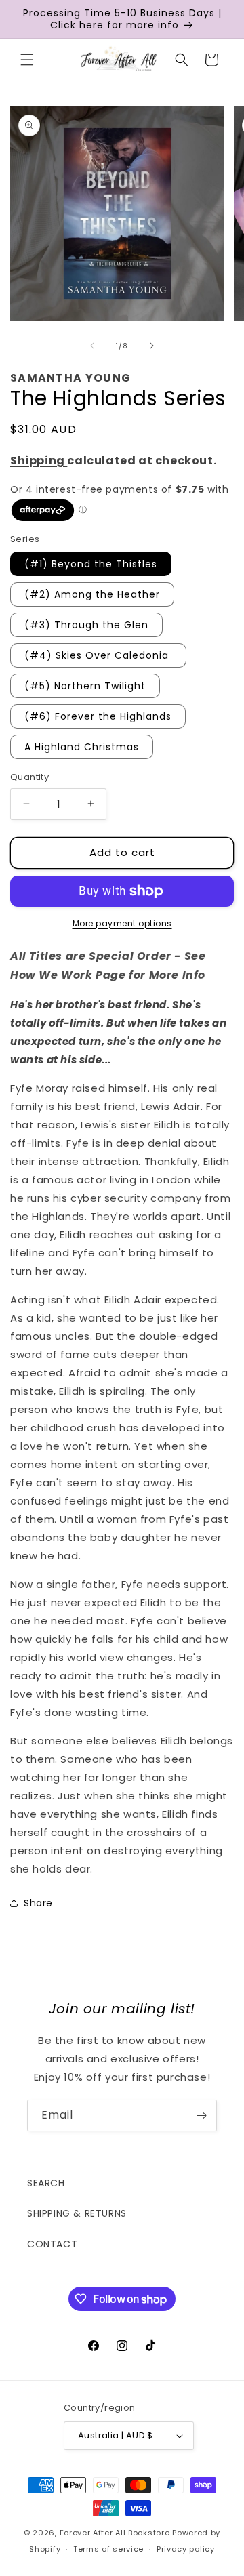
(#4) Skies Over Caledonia (98, 655)
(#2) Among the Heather (92, 594)
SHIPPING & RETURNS (77, 2213)
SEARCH (46, 2183)
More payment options (122, 923)
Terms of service (108, 2549)
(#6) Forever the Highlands (98, 716)
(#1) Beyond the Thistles (91, 564)
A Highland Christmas (82, 747)
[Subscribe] (201, 2115)
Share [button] (38, 1903)
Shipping (39, 461)
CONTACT (52, 2244)
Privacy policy (186, 2549)
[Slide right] (152, 346)
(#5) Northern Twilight (85, 686)
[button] (27, 60)
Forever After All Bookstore (115, 2533)
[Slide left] (92, 346)
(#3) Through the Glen (86, 625)
